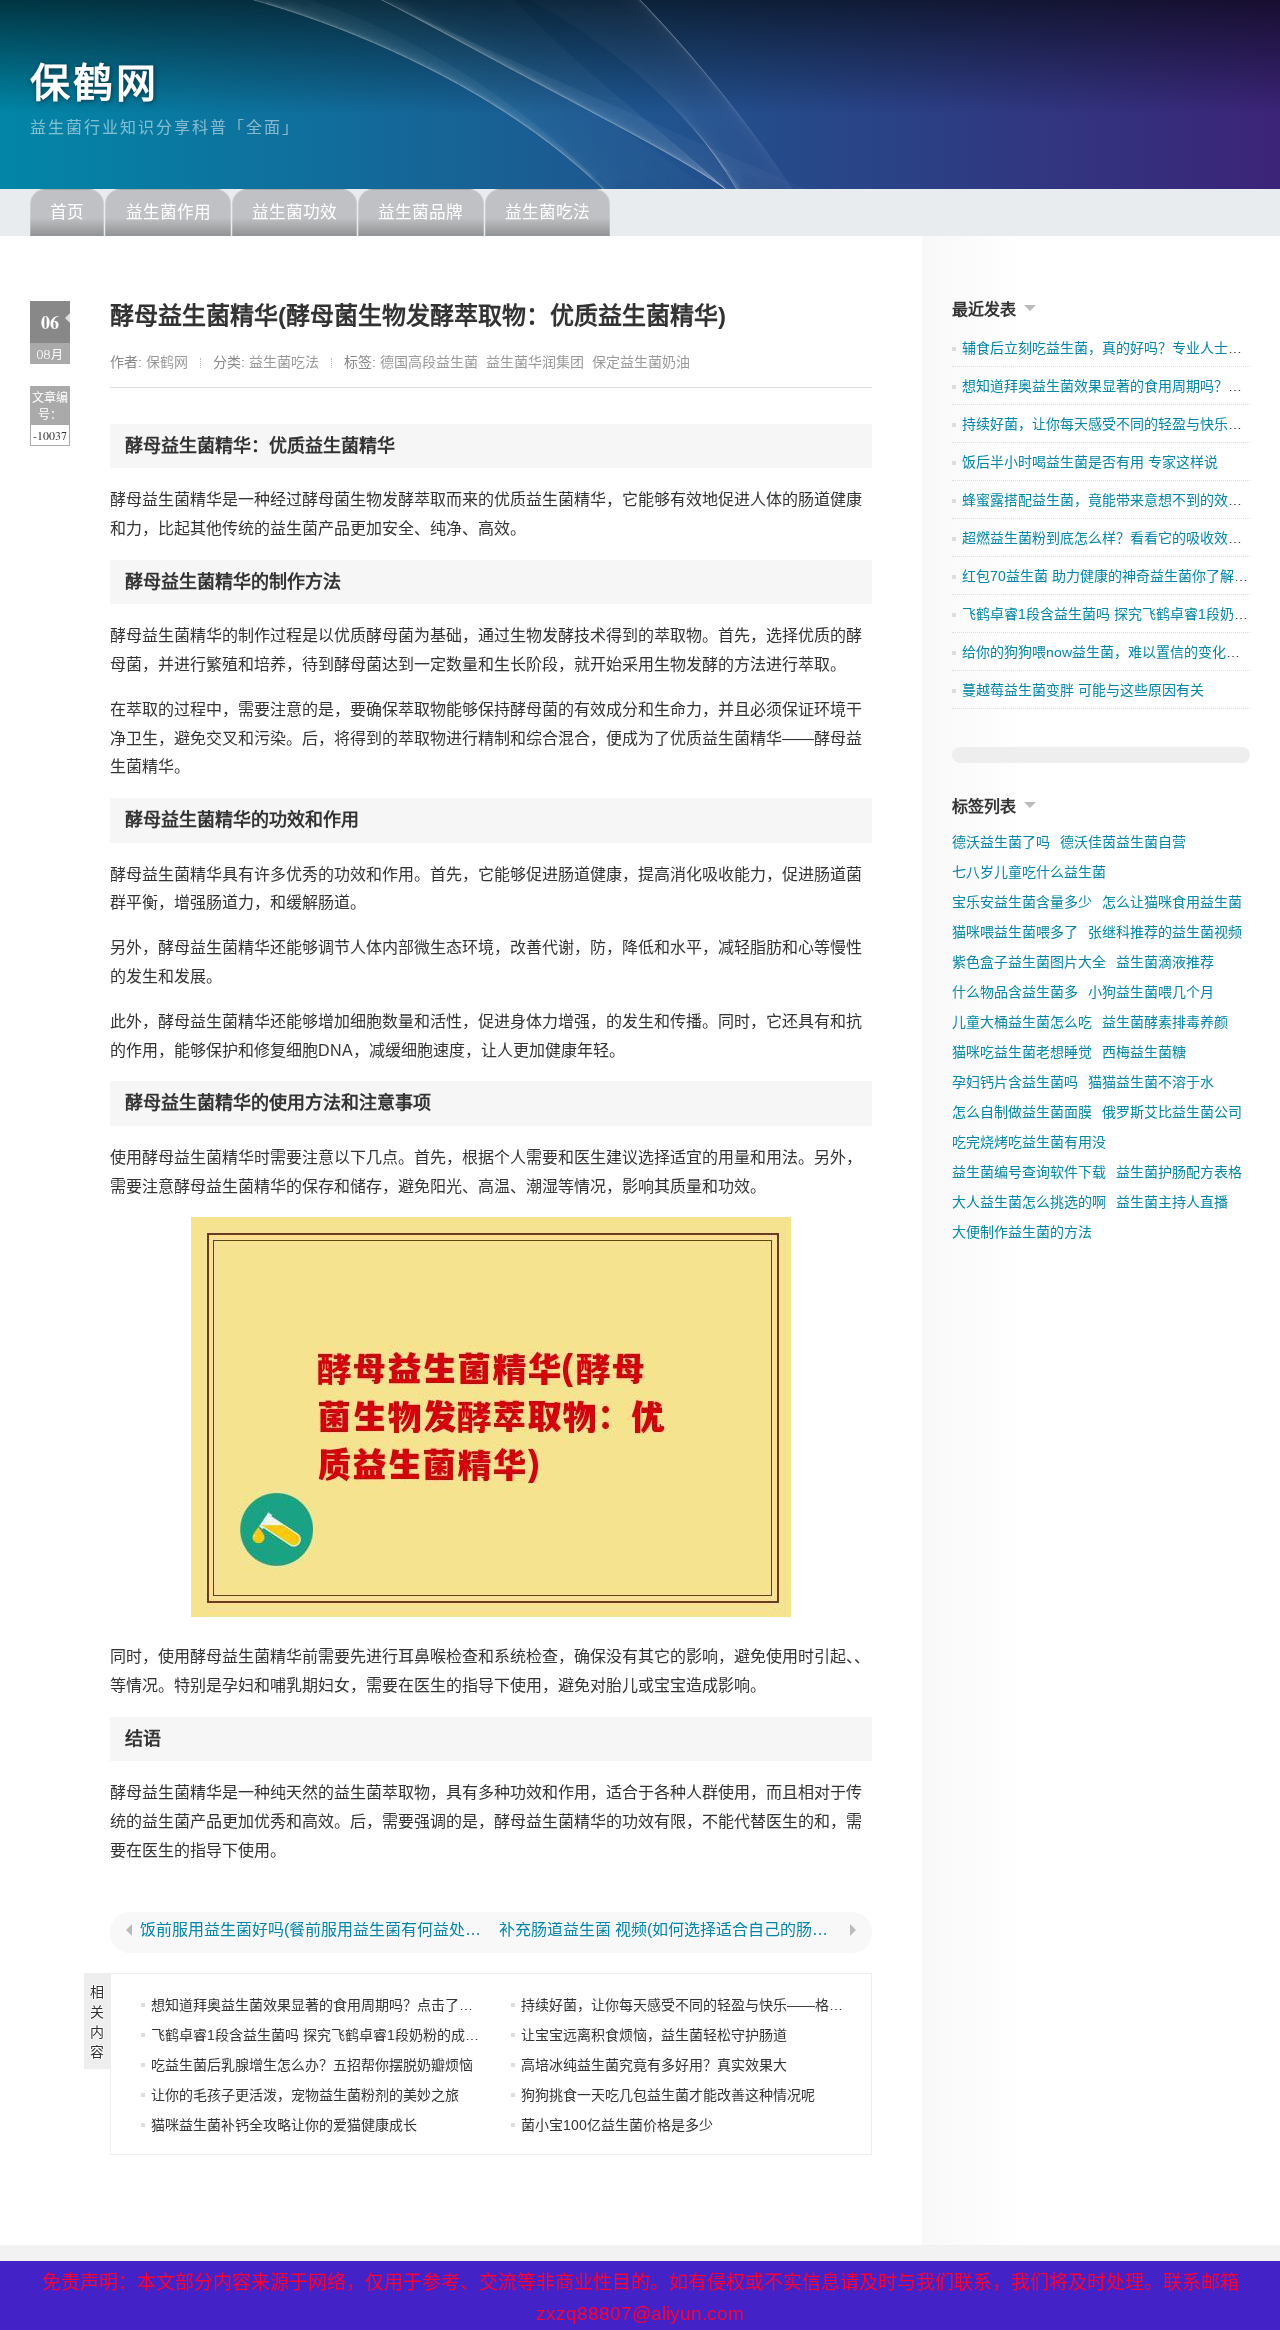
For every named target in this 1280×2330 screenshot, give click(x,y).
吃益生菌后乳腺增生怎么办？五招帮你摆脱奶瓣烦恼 (312, 2065)
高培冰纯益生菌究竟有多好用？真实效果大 (654, 2065)
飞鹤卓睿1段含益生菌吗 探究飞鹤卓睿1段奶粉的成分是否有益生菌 (357, 2035)
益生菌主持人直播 (1172, 1202)
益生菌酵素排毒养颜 (1165, 1022)
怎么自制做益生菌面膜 (1022, 1112)
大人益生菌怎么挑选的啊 (1029, 1202)
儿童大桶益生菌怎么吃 (1022, 1022)
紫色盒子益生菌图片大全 (1029, 962)
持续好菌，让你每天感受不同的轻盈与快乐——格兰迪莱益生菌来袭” (733, 2005)
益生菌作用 (168, 212)
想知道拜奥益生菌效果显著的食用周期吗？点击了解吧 (319, 2005)
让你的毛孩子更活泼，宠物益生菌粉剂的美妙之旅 (305, 2095)
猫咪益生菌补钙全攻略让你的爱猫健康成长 (284, 2125)
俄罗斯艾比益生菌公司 (1172, 1112)
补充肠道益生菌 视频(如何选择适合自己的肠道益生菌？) (670, 1930)
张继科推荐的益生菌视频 (1165, 932)
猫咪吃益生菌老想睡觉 (1022, 1052)
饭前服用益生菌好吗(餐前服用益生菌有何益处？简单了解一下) (311, 1930)
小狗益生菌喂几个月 (1151, 992)
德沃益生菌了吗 (1001, 842)
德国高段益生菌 (429, 362)
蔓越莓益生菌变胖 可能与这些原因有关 (1083, 690)
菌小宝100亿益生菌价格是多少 (617, 2125)
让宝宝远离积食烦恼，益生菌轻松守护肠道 (654, 2035)
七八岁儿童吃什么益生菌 (1029, 872)
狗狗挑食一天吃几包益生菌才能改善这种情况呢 (668, 2095)
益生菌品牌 (420, 212)
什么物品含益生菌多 (1015, 992)
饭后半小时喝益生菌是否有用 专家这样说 (1090, 462)
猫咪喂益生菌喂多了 (1015, 932)
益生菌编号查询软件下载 (1029, 1172)
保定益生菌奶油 (641, 362)
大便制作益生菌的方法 (1022, 1232)
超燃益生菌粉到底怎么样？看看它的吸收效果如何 (1116, 538)
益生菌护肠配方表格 (1179, 1172)
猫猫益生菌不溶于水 (1151, 1082)
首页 (67, 212)
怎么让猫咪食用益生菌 (1172, 902)
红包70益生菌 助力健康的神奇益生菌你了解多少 (1112, 576)
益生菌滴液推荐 (1165, 962)
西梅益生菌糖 (1144, 1052)
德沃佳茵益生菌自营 (1123, 842)
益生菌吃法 (547, 212)
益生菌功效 (294, 212)
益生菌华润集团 (535, 362)
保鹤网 (94, 83)
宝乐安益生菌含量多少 (1022, 902)
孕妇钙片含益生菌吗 (1015, 1082)
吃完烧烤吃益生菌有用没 (1029, 1142)
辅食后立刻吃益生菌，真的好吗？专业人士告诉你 (1116, 348)
